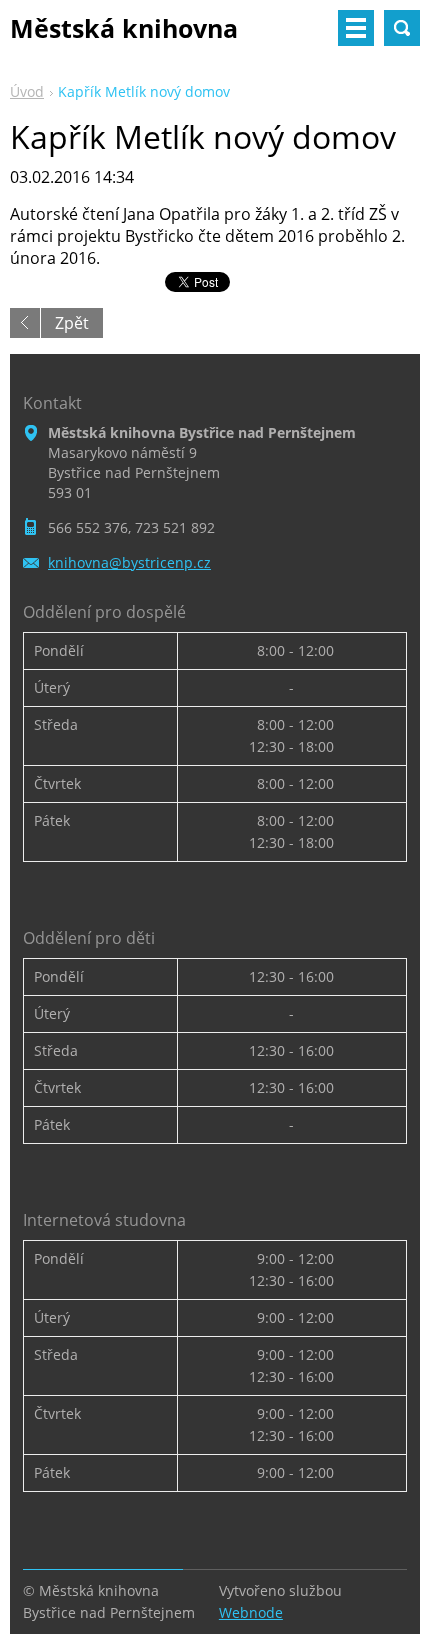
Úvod (27, 91)
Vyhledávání (402, 28)
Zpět (72, 323)
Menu (356, 28)
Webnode (251, 1612)
